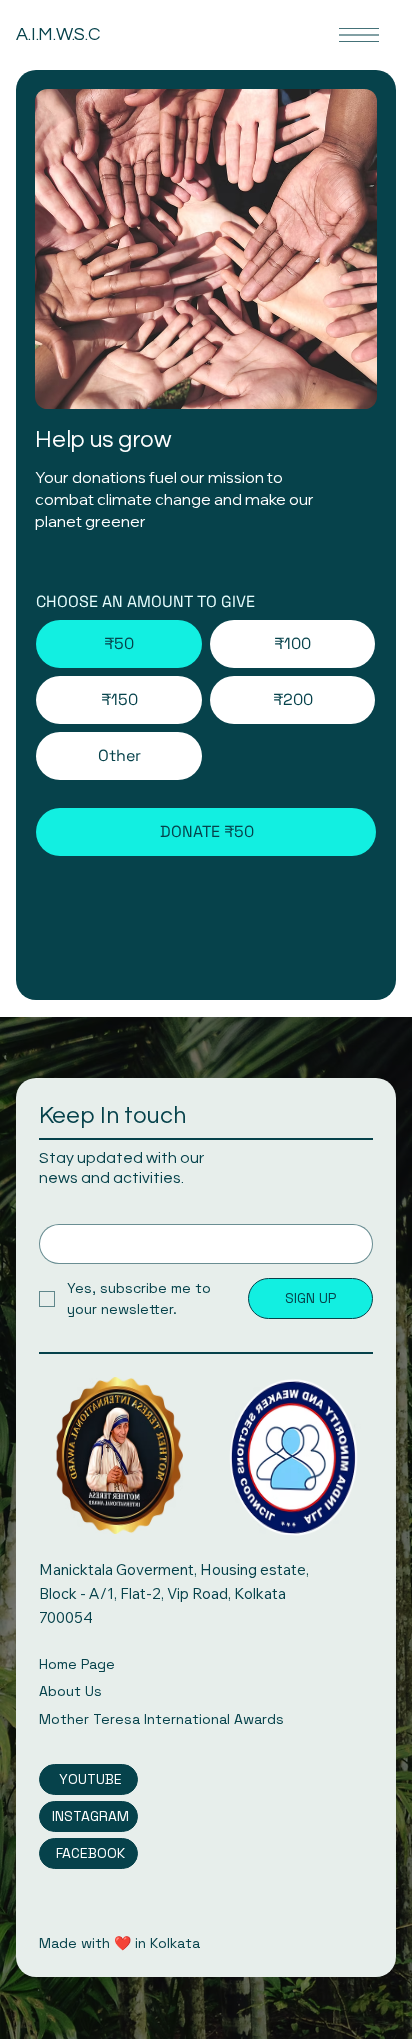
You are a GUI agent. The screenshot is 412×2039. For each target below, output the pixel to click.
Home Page (77, 1664)
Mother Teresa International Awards (161, 1719)
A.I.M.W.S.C (57, 34)
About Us (70, 1691)
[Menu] (359, 35)
